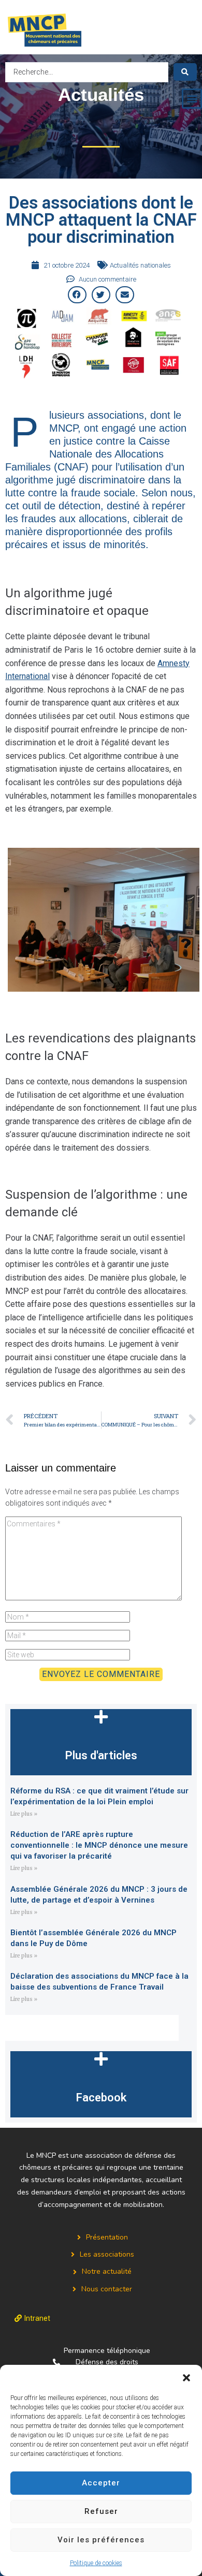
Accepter (101, 2483)
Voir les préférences (101, 2540)
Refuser (101, 2511)
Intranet (37, 2318)
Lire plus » (24, 1814)
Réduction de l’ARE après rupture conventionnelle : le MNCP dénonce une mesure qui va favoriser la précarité (99, 1845)
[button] (186, 2378)
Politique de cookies (96, 2563)
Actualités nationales (140, 265)
